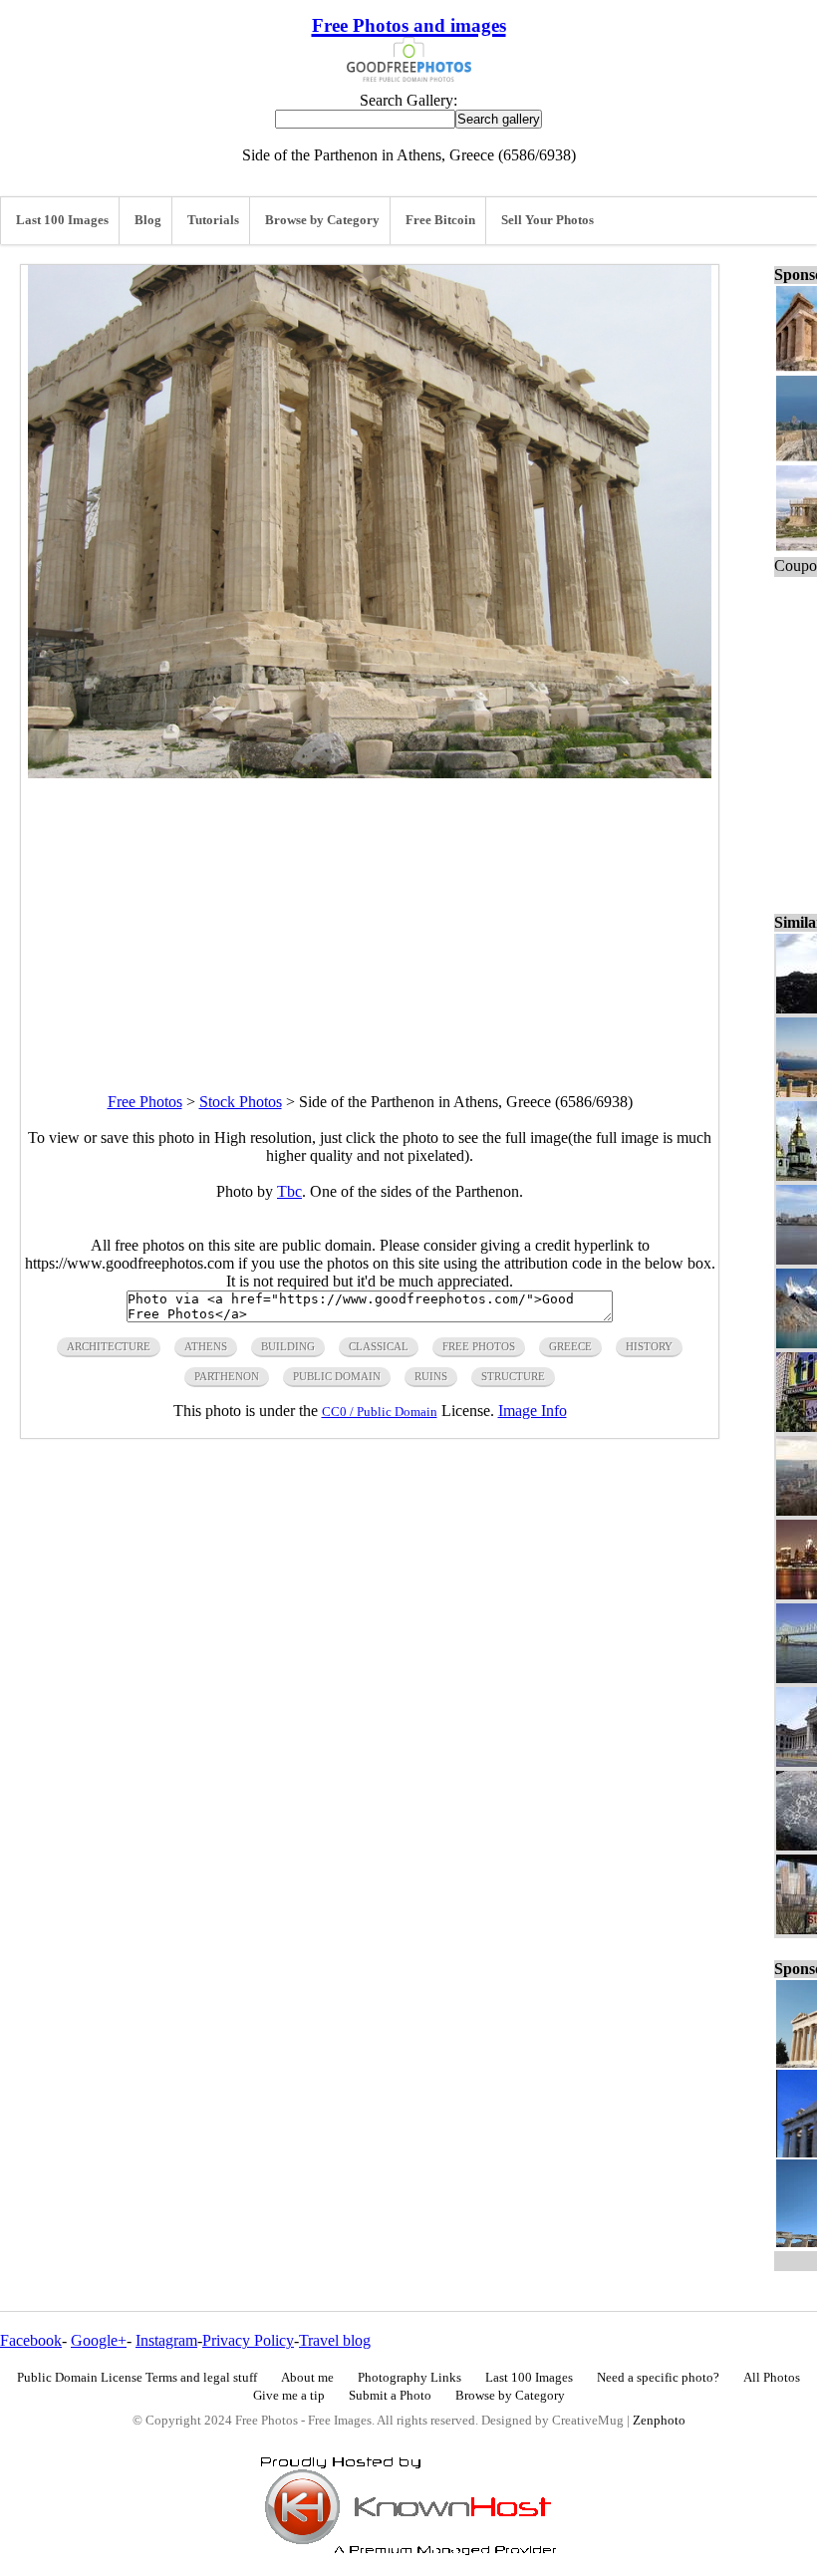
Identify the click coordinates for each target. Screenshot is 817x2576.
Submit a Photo (390, 2396)
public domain (337, 1376)
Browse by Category (322, 220)
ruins (431, 1376)
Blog (148, 220)
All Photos (772, 2378)
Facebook (31, 2340)
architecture (109, 1346)
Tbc (289, 1191)
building (288, 1346)
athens (206, 1346)
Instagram (166, 2340)
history (649, 1346)
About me (307, 2378)
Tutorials (213, 220)
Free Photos (145, 1102)
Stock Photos (241, 1102)
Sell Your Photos (547, 220)
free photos (479, 1346)
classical (379, 1346)
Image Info (533, 1411)
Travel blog (335, 2340)
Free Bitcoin (440, 220)
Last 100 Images (62, 220)
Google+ (99, 2340)
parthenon (227, 1376)
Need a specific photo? (658, 2378)
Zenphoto (659, 2421)
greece (570, 1346)
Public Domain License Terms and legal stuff (137, 2378)
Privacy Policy (248, 2340)
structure (513, 1376)
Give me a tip (289, 2396)
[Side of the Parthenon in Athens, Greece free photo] (370, 773)
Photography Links (409, 2378)
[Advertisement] (370, 918)
